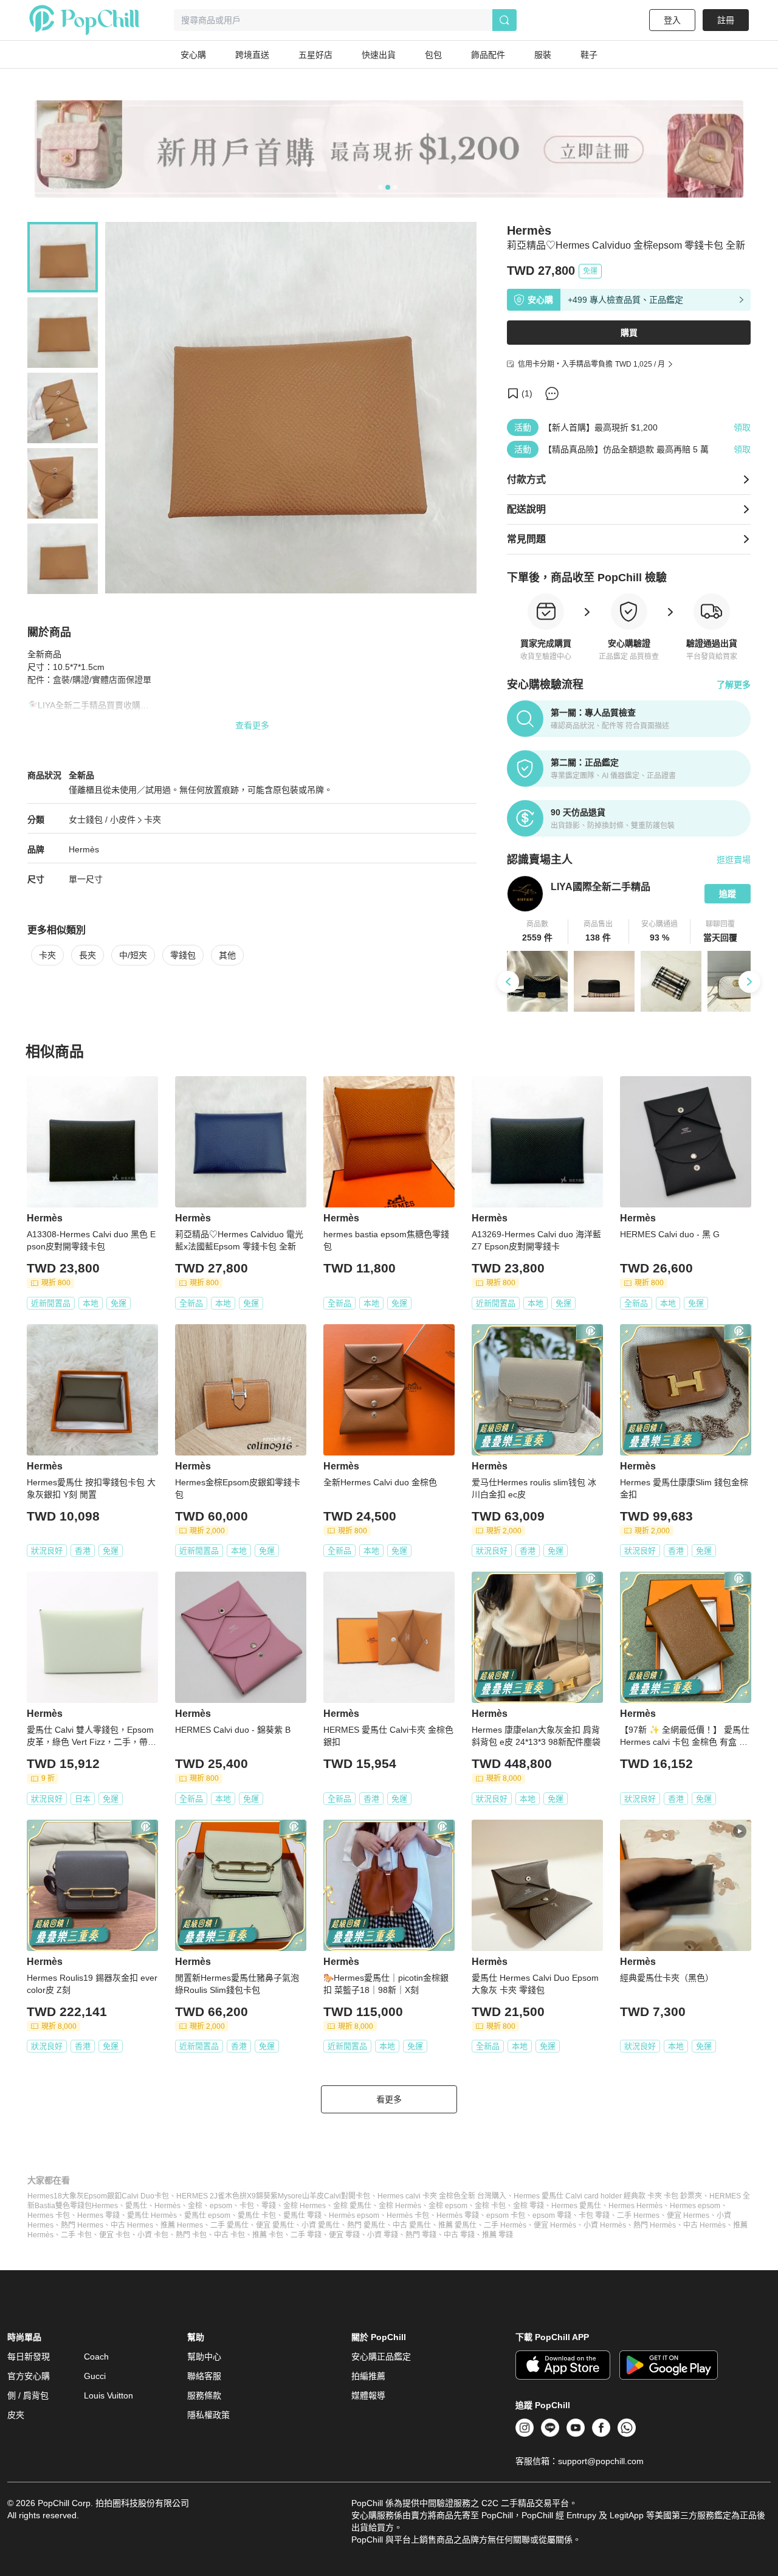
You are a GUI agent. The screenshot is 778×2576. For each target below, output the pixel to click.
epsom (221, 2206)
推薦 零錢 (497, 2235)
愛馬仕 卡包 (257, 2215)
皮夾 (16, 2415)
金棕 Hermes (305, 2206)
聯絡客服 (204, 2376)
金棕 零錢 (528, 2206)
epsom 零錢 (552, 2215)
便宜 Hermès (555, 2225)
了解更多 (734, 685)
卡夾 (153, 820)
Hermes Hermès (635, 2206)
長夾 (88, 955)
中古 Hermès (704, 2225)
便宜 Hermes (688, 2215)
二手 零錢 (306, 2235)
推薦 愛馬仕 (457, 2225)
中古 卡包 (229, 2235)
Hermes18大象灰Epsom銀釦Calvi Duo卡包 (98, 2196)
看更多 (389, 2099)
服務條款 (204, 2395)
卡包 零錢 (594, 2215)
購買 (629, 333)
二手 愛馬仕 (229, 2225)
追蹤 (728, 894)
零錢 (269, 2206)
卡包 (247, 2206)
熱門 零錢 (421, 2235)
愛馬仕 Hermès (152, 2215)
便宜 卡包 (115, 2235)
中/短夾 (133, 955)
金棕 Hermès (400, 2206)
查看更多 (252, 725)
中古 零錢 (459, 2235)
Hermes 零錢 (98, 2215)
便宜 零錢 (344, 2235)
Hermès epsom (354, 2215)
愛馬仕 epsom (207, 2215)
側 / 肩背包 (28, 2395)
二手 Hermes (638, 2215)
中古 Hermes (132, 2225)
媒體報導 (368, 2395)
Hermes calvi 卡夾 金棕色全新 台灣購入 (442, 2196)
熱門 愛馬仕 (366, 2225)
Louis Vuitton (108, 2395)
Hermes (105, 2206)
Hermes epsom (695, 2206)
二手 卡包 (76, 2235)
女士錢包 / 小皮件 (102, 820)
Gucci (95, 2376)
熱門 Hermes (82, 2225)
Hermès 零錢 (458, 2215)
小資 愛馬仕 (321, 2225)
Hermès (84, 849)
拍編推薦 (368, 2376)
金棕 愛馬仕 (352, 2206)
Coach (96, 2357)
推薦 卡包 (268, 2235)
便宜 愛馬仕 (275, 2225)
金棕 (195, 2206)
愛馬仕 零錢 (302, 2215)
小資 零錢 (383, 2235)
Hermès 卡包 (408, 2215)
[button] (538, 931)
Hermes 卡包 (49, 2215)
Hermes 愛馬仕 (576, 2206)
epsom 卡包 (506, 2215)
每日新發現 (29, 2357)
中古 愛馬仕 (412, 2225)
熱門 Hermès (655, 2225)
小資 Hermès (605, 2225)
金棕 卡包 (490, 2206)
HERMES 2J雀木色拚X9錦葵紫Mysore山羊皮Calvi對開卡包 (273, 2196)
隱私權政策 (208, 2415)
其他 (227, 955)
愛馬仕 (136, 2206)
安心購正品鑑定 (381, 2357)
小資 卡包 (153, 2235)
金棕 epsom (448, 2206)
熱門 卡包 (191, 2235)
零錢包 (183, 955)
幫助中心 (204, 2357)
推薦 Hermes (182, 2225)
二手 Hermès (505, 2225)
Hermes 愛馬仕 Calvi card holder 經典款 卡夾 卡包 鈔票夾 (608, 2196)
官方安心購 (29, 2376)
